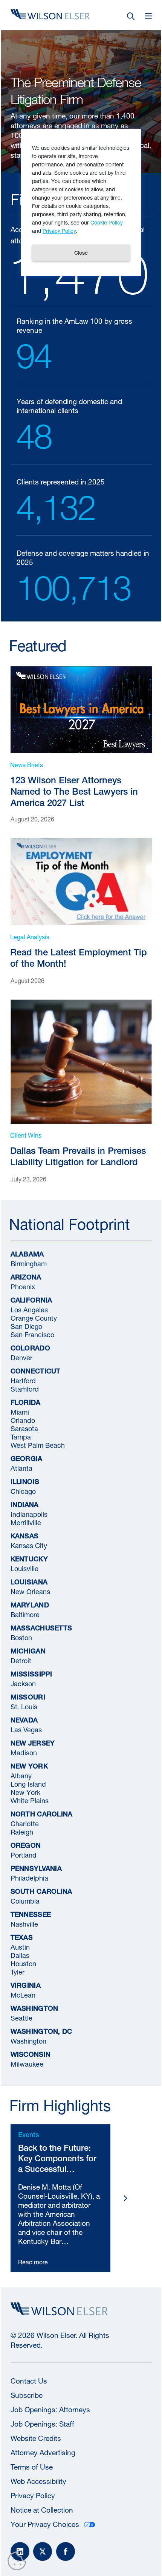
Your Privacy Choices (45, 2524)
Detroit (21, 1660)
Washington (28, 2040)
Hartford (23, 1380)
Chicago (23, 1491)
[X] (43, 2551)
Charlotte (25, 1823)
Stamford (25, 1388)
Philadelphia (29, 1877)
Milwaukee (27, 2063)
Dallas (20, 1955)
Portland (24, 1854)
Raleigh (22, 1831)
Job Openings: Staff (42, 2424)
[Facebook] (66, 2551)
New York (25, 1792)
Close (81, 253)
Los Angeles (29, 1309)
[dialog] (81, 202)
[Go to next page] (125, 2198)
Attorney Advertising (43, 2453)
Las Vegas (26, 1729)
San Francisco (32, 1334)
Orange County (34, 1317)
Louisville (24, 1568)
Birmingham (29, 1263)
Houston (23, 1963)
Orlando (23, 1420)
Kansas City (29, 1545)
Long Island (28, 1783)
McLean (23, 1994)
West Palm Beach (38, 1445)
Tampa (21, 1436)
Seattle (21, 2017)
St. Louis (24, 1706)
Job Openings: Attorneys (50, 2410)
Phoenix (23, 1286)
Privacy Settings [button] (19, 2562)
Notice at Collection (42, 2510)
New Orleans (30, 1591)
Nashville (24, 1923)
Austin (20, 1946)
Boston (21, 1637)
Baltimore (25, 1614)
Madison (24, 1752)
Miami (20, 1411)
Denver (21, 1357)
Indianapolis (29, 1514)
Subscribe (27, 2395)
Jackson (23, 1683)
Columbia (25, 1900)
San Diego (26, 1326)
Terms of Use (32, 2467)
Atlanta (21, 1468)
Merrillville (26, 1522)
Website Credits (36, 2438)
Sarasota (24, 1428)
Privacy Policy (33, 2496)
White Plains (30, 1800)
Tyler (18, 1971)
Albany (21, 1775)
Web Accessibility (38, 2481)
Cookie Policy (107, 222)
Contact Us (29, 2381)
